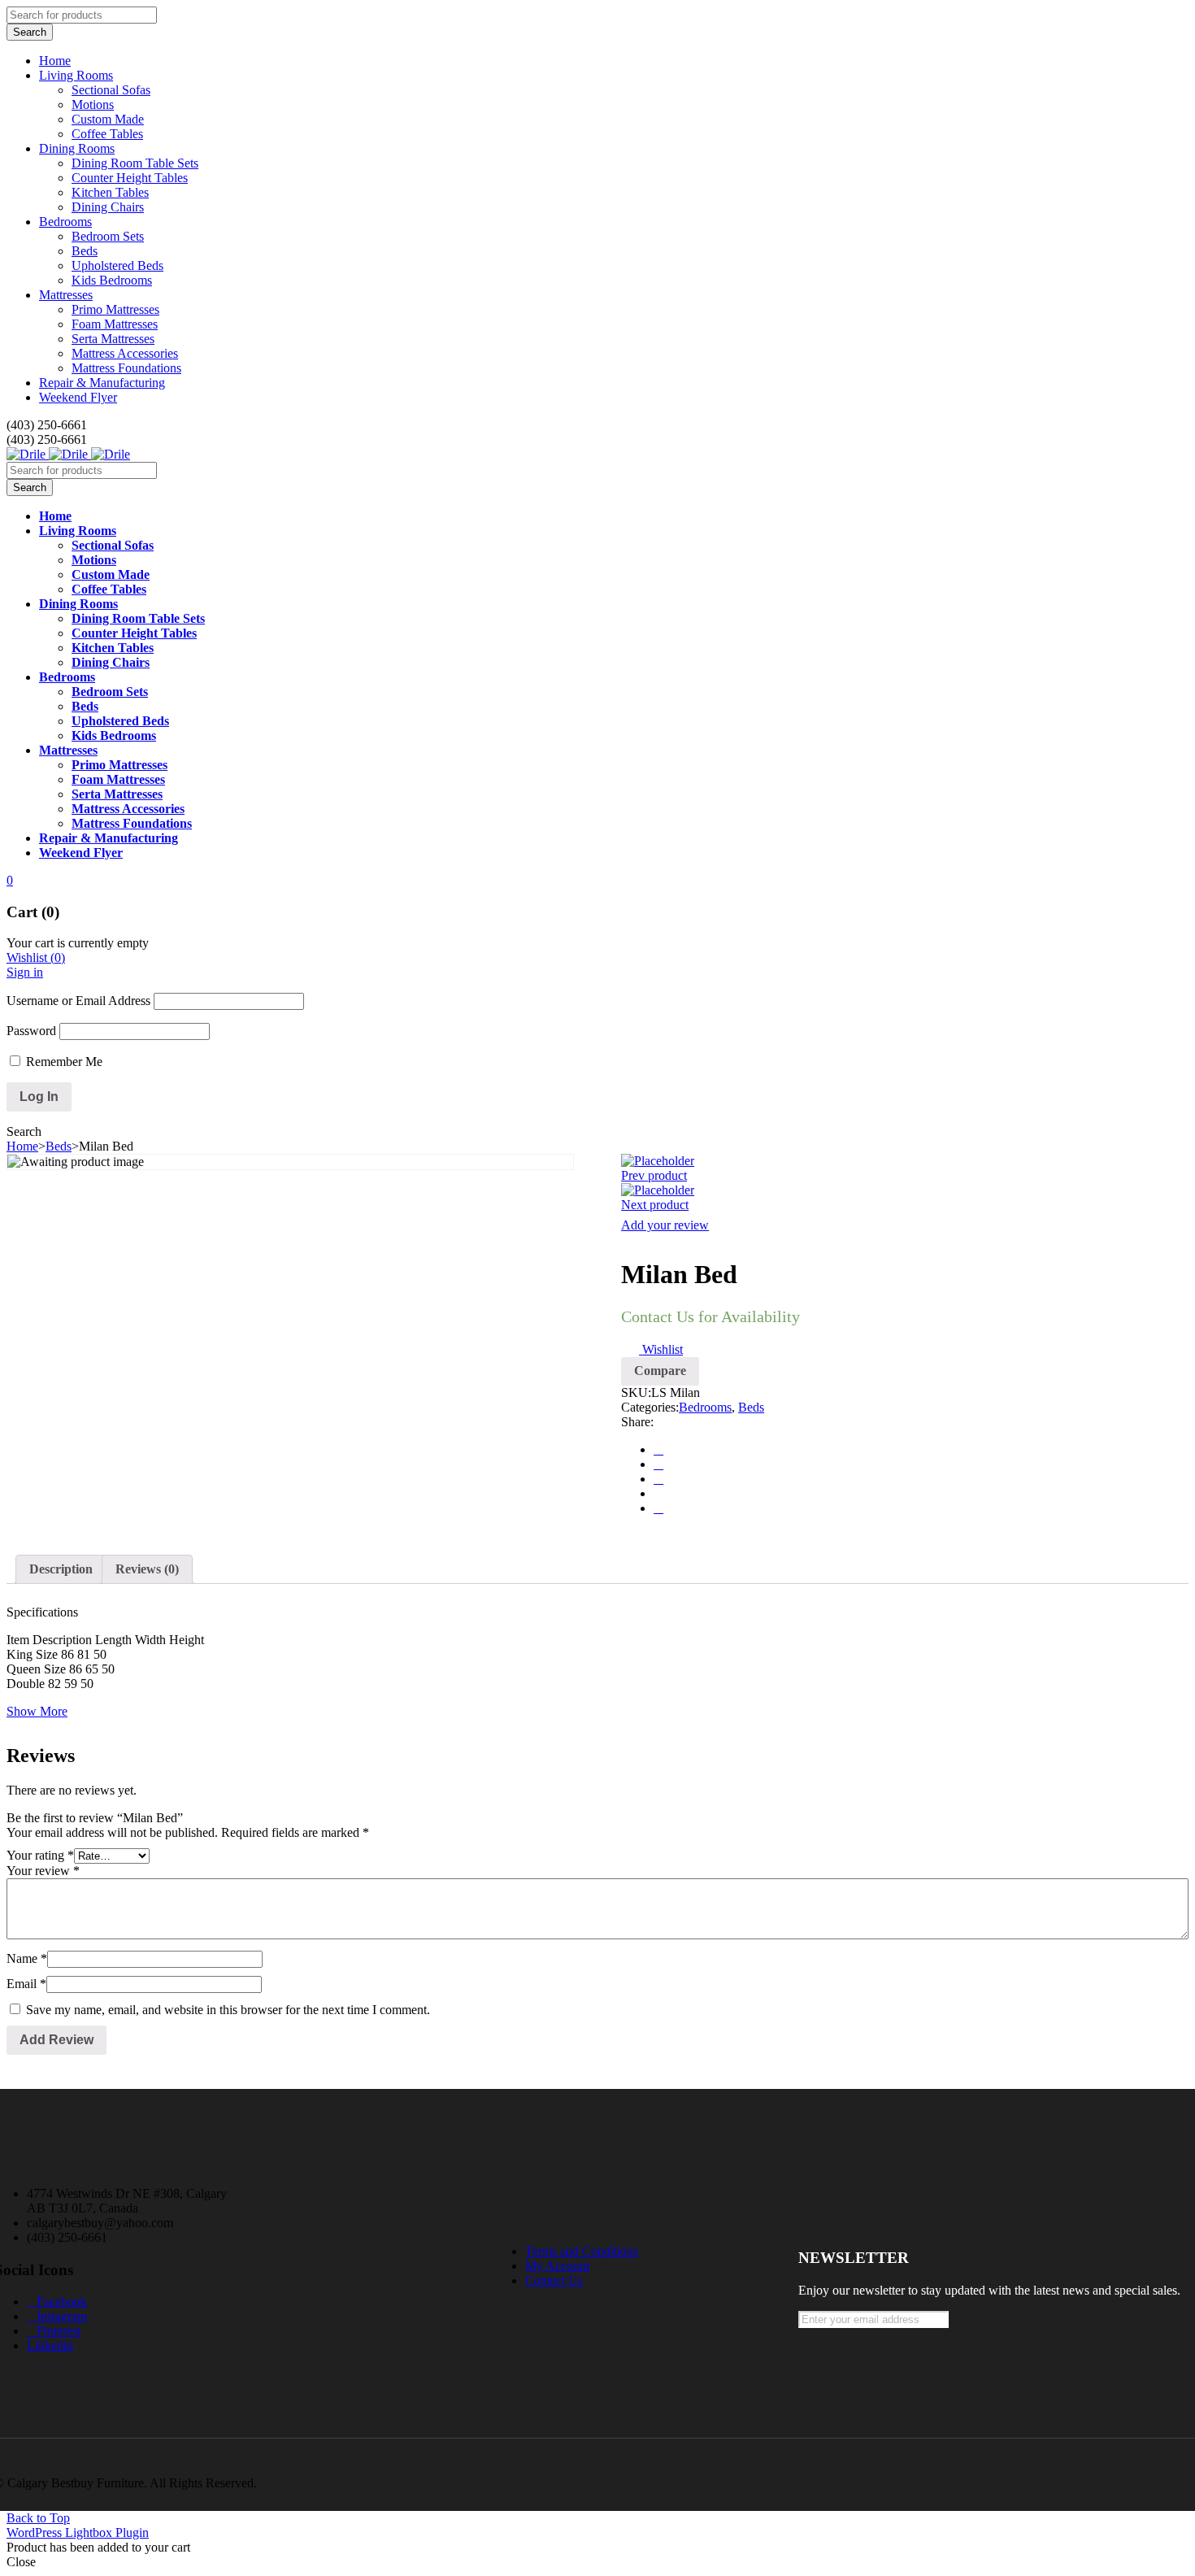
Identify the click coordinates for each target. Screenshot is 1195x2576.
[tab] (61, 1569)
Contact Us (554, 2280)
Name (27, 1958)
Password (31, 1031)
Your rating (40, 1855)
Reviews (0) (147, 1569)
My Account (557, 2266)
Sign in (25, 972)
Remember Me (63, 1062)
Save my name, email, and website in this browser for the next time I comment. (228, 2010)
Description (61, 1569)
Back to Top (38, 2518)
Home (22, 1146)
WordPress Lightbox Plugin (78, 2532)
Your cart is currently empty (78, 943)
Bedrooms (705, 1407)
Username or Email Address (78, 1001)
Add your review (665, 1225)
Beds (59, 1146)
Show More (37, 1711)
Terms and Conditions (582, 2251)
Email (26, 1984)
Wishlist (36, 957)
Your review (43, 1871)
